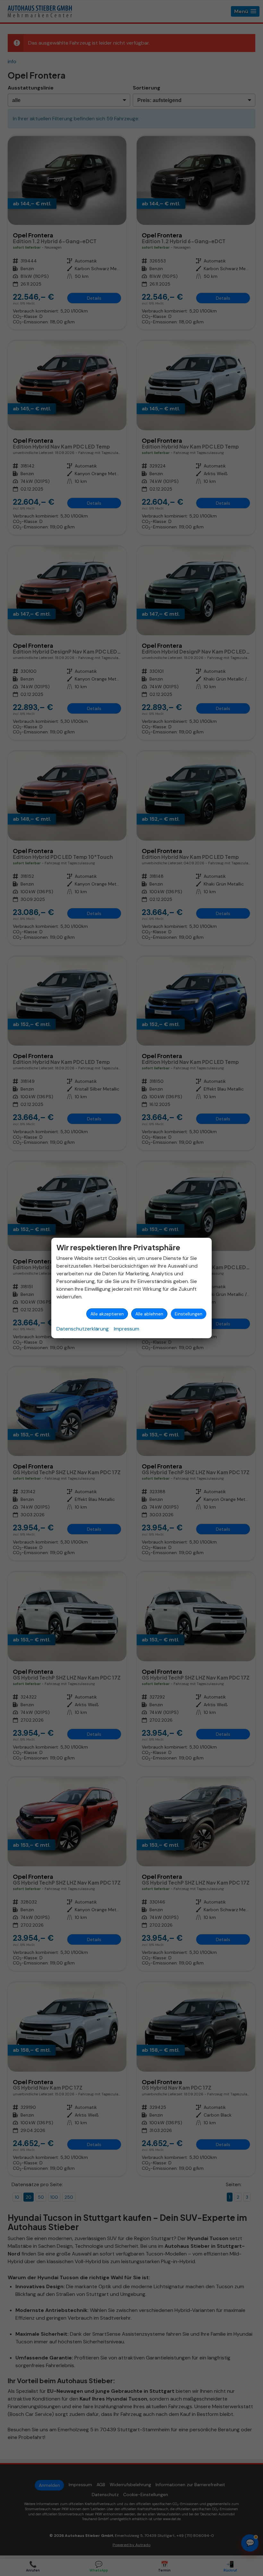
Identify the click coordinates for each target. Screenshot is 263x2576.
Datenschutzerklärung (83, 1329)
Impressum (127, 1329)
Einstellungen (189, 1314)
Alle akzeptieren (107, 1314)
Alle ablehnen (149, 1314)
